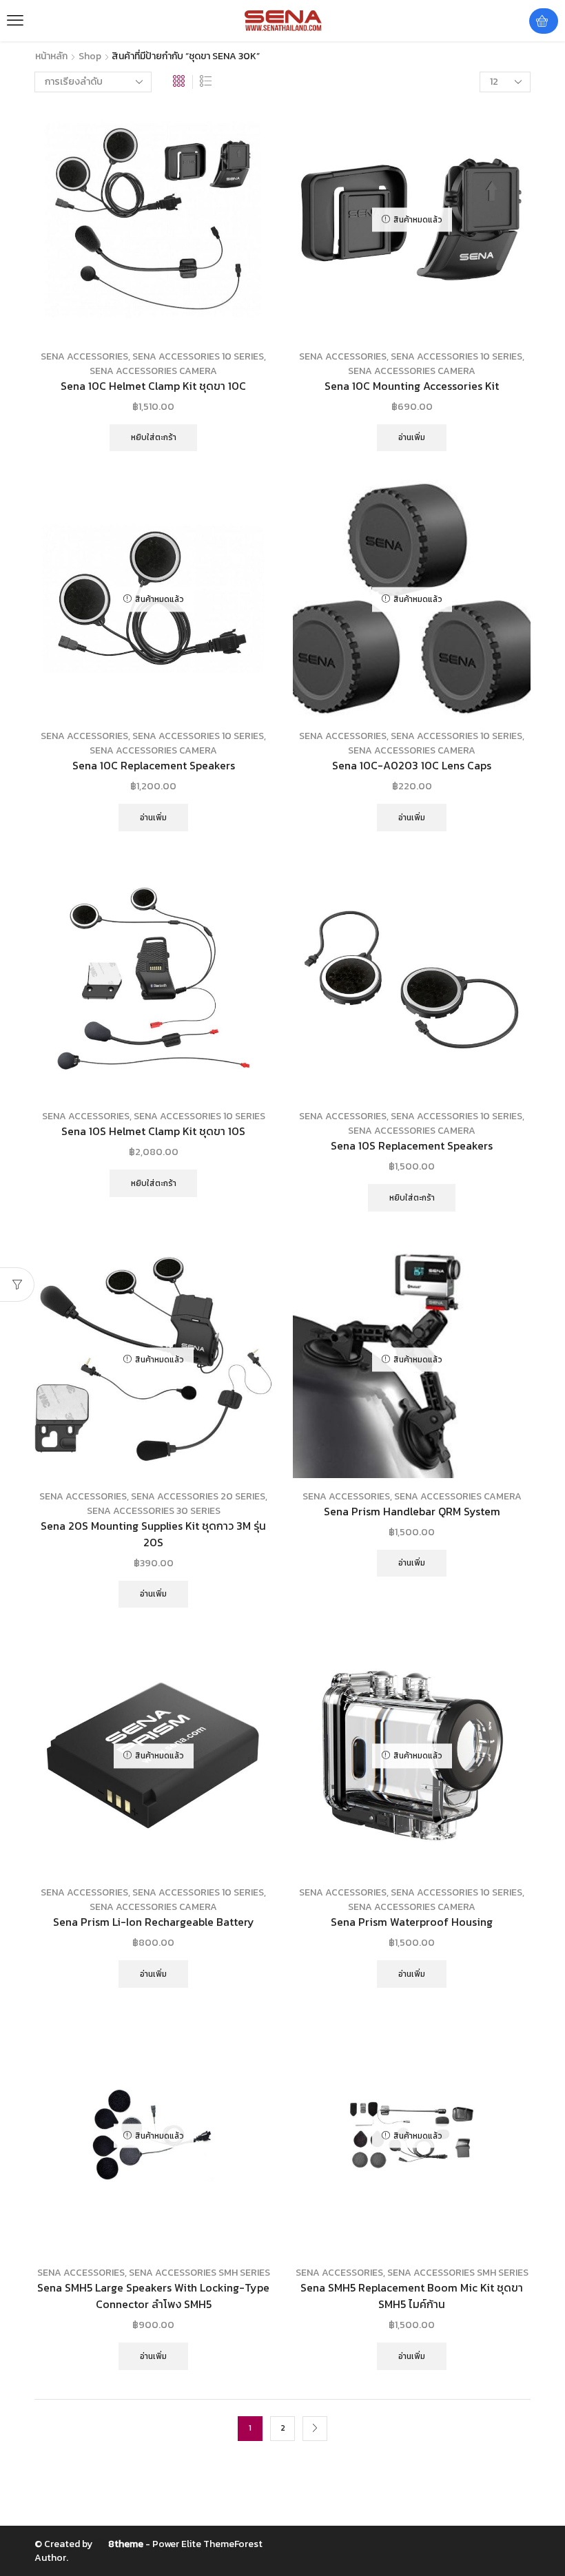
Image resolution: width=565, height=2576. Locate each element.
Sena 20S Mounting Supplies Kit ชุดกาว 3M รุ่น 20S (153, 1534)
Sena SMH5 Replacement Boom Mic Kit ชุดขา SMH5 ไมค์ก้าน (412, 2296)
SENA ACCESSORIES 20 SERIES (198, 1496)
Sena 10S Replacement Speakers (412, 1146)
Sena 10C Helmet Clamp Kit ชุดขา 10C (153, 386)
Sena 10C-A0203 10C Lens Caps (412, 766)
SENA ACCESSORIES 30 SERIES (154, 1511)
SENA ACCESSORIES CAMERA (153, 371)
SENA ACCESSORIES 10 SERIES (198, 356)
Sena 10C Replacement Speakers (154, 766)
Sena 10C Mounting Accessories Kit (412, 386)
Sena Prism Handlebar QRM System (412, 1512)
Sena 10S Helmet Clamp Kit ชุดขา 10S (153, 1131)
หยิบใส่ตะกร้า (154, 437)
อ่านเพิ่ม (412, 437)
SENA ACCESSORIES (84, 356)
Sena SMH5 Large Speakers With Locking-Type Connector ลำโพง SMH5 (153, 2296)
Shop (90, 56)
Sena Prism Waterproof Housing (412, 1922)
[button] (15, 21)
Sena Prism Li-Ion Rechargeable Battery (154, 1922)
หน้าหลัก (51, 56)
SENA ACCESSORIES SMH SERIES (199, 2273)
